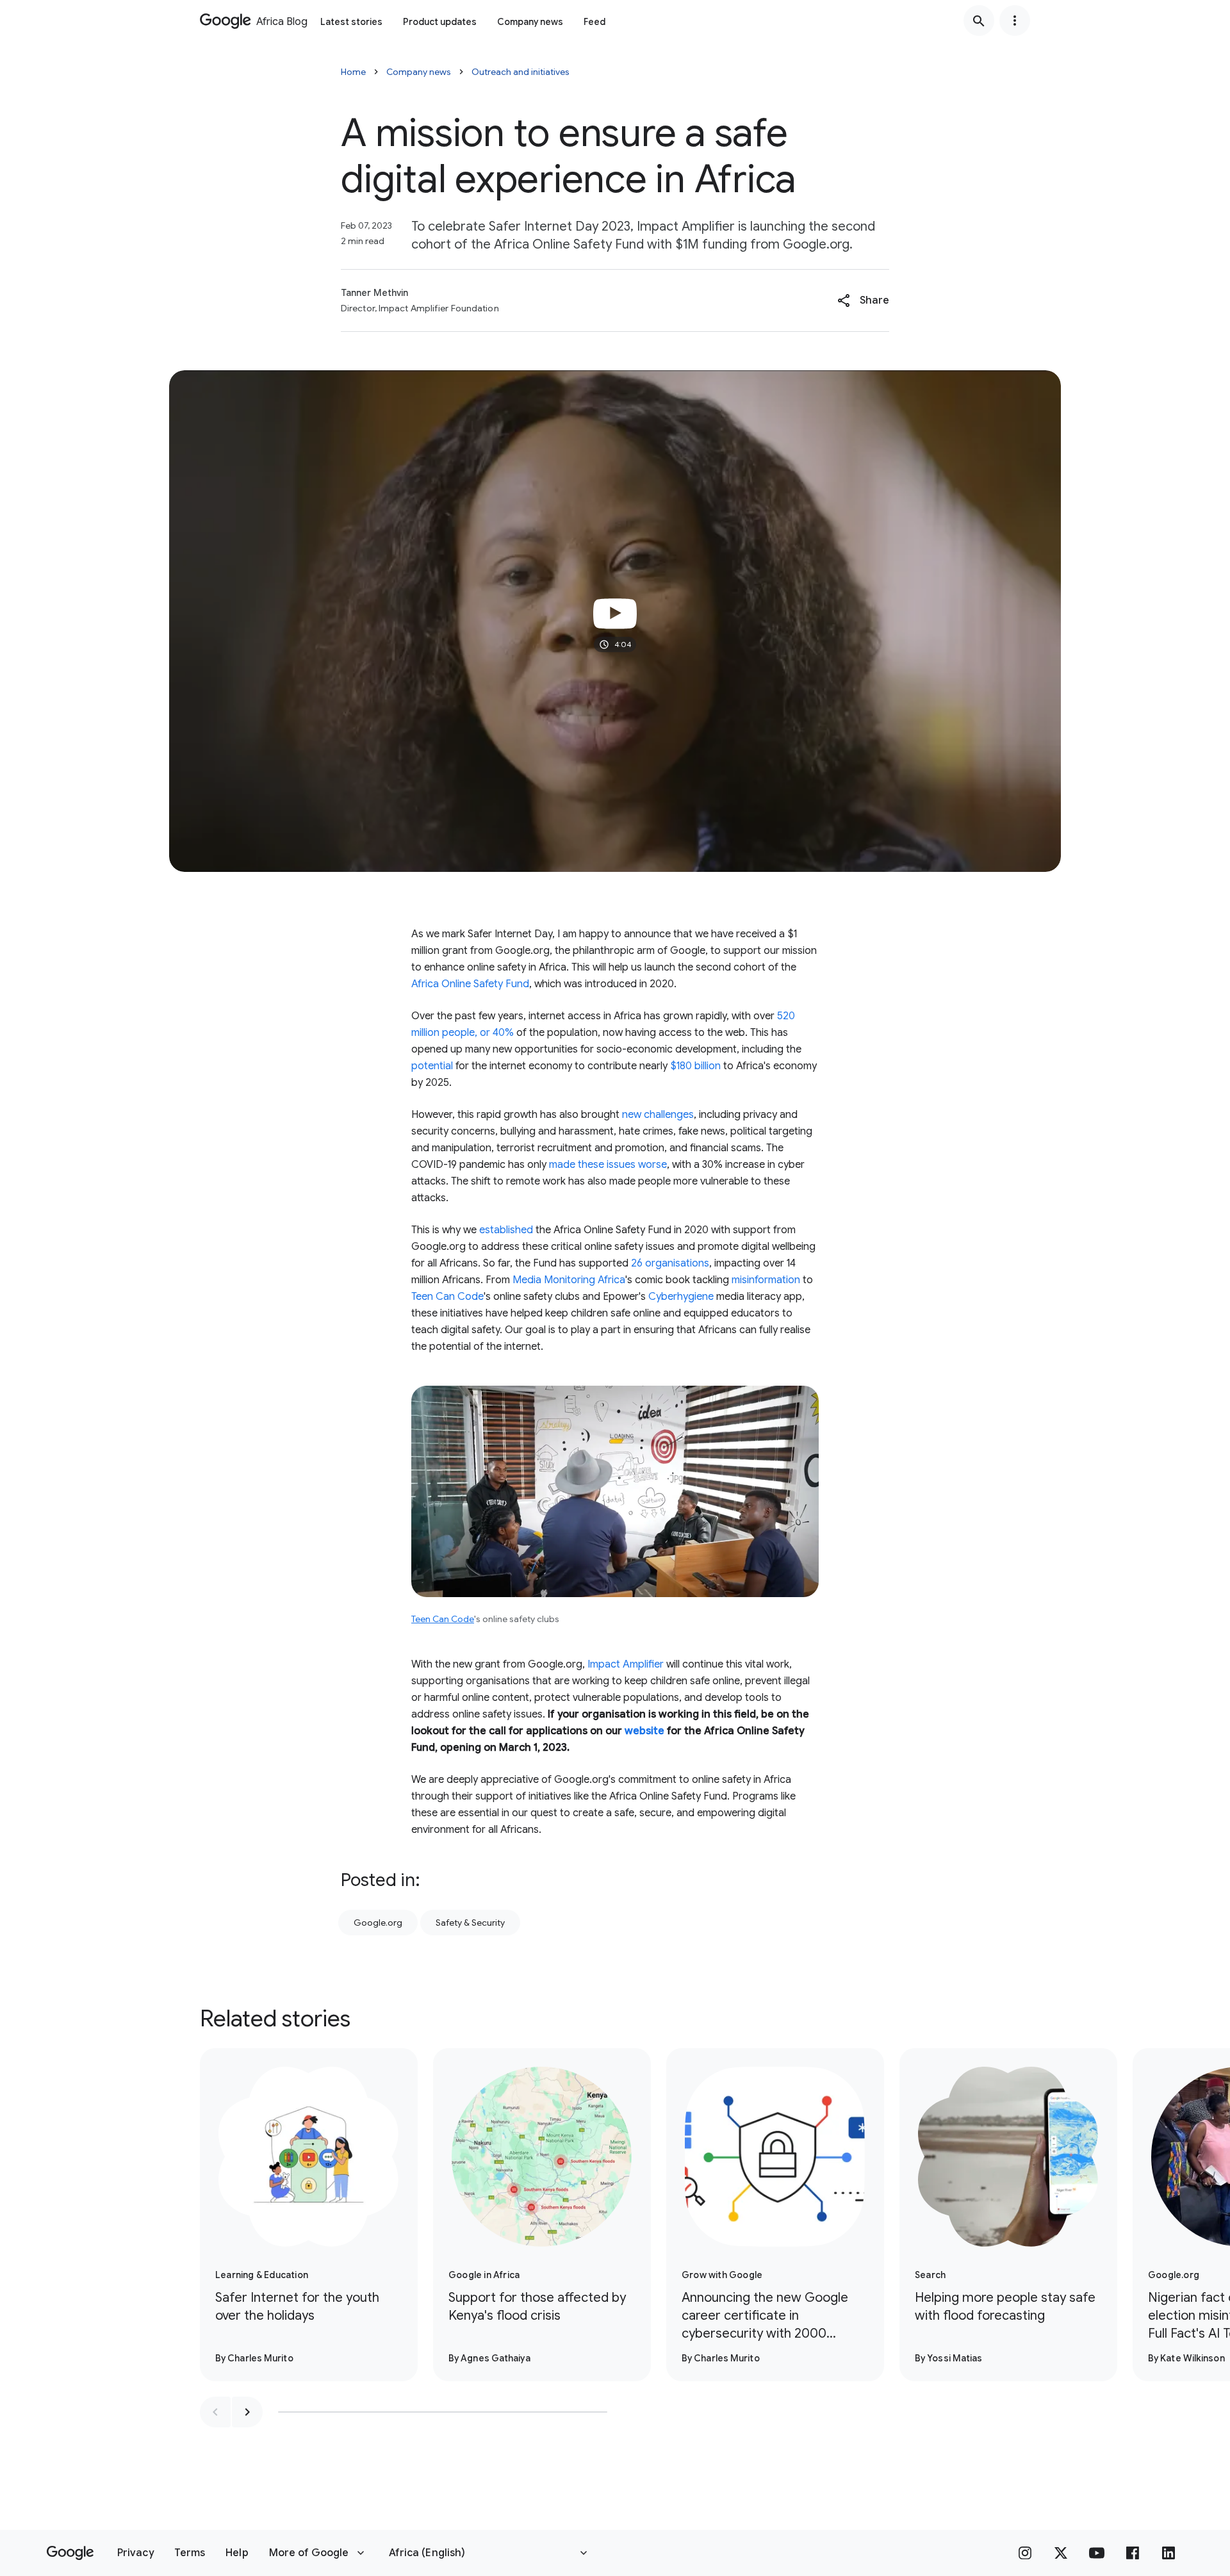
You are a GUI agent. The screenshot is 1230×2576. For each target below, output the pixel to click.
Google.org (378, 1923)
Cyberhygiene (681, 1297)
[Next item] (247, 2412)
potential (432, 1066)
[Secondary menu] (1015, 21)
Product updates (440, 22)
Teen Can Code (447, 1297)
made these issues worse (608, 1165)
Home (353, 72)
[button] (863, 300)
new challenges (658, 1115)
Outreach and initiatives (521, 72)
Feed (594, 22)
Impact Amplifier (626, 1664)
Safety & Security (470, 1923)
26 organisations (670, 1263)
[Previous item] (215, 2412)
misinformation (766, 1280)
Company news (530, 22)
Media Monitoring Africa (569, 1280)
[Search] (979, 21)
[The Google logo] (70, 2553)
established (506, 1230)
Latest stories (351, 22)
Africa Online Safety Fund (470, 984)
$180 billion (695, 1066)
